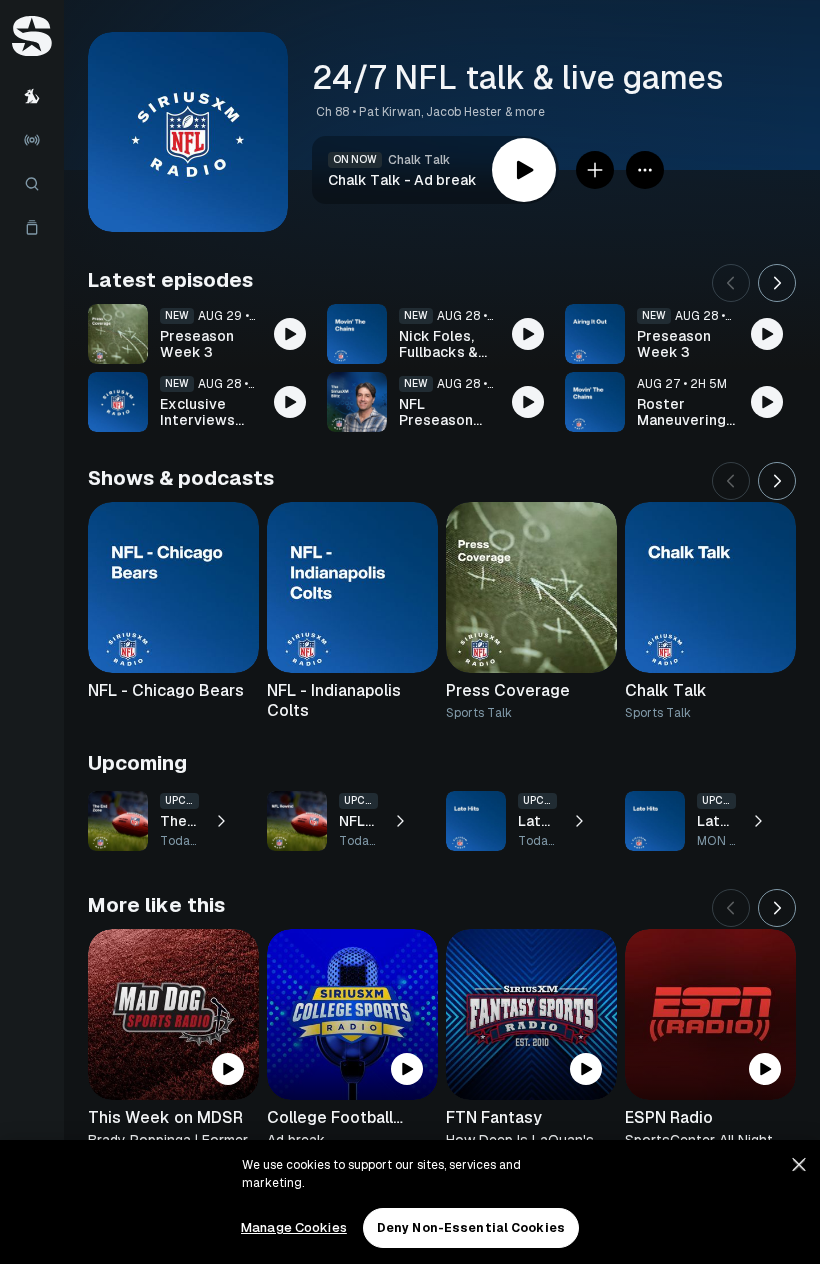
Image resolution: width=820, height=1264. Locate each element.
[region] (410, 1202)
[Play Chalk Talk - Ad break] (524, 170)
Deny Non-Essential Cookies (471, 1228)
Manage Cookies (294, 1227)
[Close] (799, 1165)
